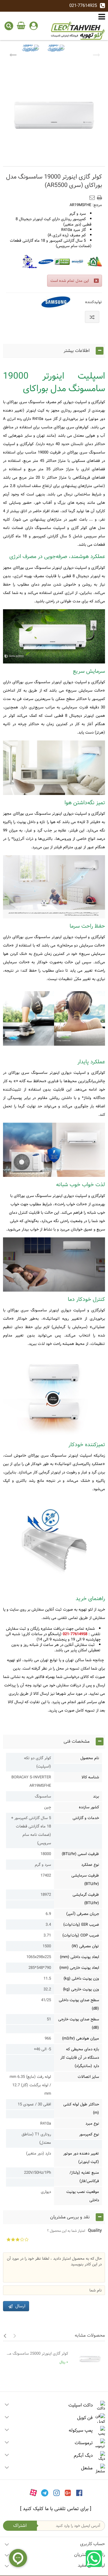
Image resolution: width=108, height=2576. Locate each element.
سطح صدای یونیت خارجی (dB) (79, 2023)
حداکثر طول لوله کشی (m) (81, 2108)
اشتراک (20, 2526)
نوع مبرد (92, 2123)
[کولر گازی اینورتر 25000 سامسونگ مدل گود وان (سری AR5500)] (88, 2359)
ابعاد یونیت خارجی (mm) (79, 1968)
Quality (75, 2231)
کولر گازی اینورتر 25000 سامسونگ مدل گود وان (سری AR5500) (37, 2353)
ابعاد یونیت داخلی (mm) (79, 1957)
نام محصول (90, 1758)
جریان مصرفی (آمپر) (83, 1914)
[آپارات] (33, 2492)
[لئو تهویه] (78, 31)
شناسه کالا (90, 1777)
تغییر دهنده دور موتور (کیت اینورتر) (81, 2158)
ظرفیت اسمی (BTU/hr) (80, 1854)
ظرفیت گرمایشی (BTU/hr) (86, 1899)
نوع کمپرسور (89, 2134)
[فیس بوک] (79, 2492)
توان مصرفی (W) (85, 1946)
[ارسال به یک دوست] (93, 196)
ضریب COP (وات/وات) (81, 1935)
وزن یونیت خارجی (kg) (81, 1989)
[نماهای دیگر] (13, 54)
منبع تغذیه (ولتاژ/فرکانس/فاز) (84, 2177)
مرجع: (97, 205)
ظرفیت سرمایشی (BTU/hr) (85, 1880)
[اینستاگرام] (57, 2492)
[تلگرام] (45, 2492)
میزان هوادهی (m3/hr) (81, 2038)
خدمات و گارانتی (86, 1818)
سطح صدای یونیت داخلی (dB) (79, 2004)
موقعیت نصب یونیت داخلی (83, 2196)
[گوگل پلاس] (68, 2492)
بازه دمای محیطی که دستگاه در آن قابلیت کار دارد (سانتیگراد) (80, 2058)
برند (96, 1796)
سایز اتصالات (88, 2077)
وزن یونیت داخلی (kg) (81, 1978)
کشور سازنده (89, 1807)
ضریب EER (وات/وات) (81, 1925)
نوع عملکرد (90, 1865)
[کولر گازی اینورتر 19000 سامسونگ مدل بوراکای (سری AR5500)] (30, 54)
